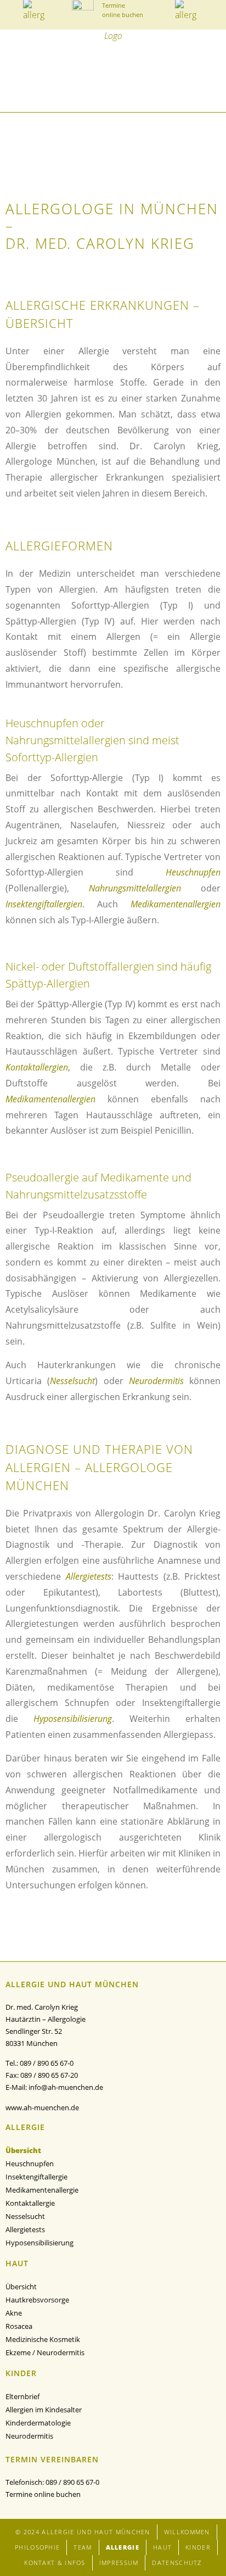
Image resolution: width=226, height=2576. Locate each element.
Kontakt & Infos (55, 2563)
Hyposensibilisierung (73, 1719)
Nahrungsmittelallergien (135, 888)
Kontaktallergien (37, 1067)
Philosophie (37, 2547)
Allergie (123, 2547)
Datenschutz (177, 2563)
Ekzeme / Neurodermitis (45, 2352)
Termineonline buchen (123, 10)
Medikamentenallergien (176, 904)
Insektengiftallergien (44, 904)
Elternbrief (22, 2396)
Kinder (198, 2547)
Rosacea (19, 2326)
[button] (10, 89)
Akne (14, 2313)
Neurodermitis (156, 1381)
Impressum (119, 2563)
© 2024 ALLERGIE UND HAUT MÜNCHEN (83, 2532)
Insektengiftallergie (36, 2177)
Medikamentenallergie (42, 2190)
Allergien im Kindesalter (44, 2410)
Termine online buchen (43, 2494)
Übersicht (23, 2150)
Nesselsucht (72, 1381)
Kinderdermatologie (38, 2423)
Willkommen (187, 2532)
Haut (162, 2547)
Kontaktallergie (30, 2203)
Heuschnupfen (193, 872)
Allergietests (89, 1576)
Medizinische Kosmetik (43, 2339)
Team (83, 2547)
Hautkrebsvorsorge (37, 2300)
